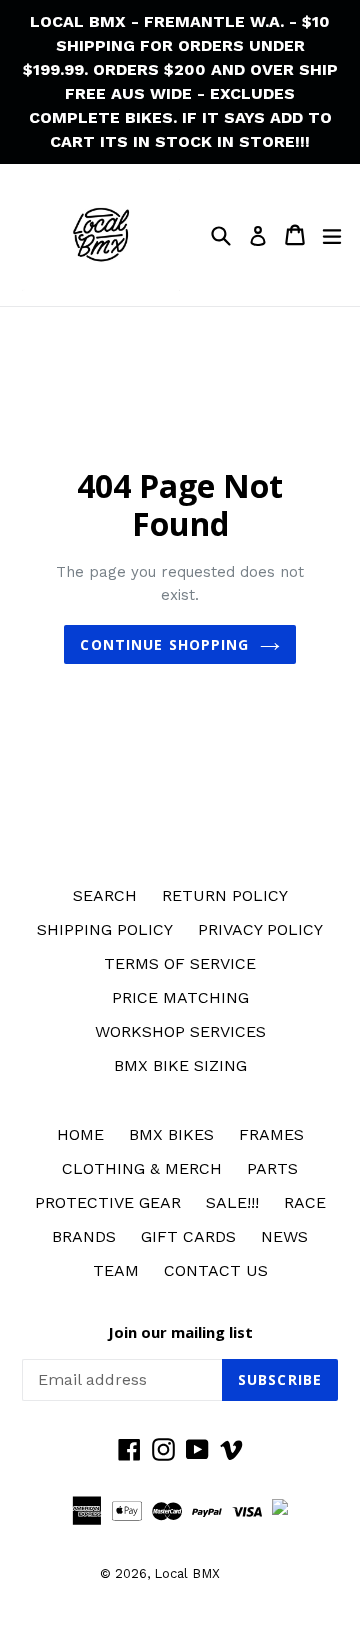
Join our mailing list (180, 1332)
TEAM (116, 1270)
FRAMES (271, 1134)
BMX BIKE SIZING (180, 1065)
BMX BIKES (171, 1134)
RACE (305, 1202)
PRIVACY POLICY (260, 929)
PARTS (272, 1168)
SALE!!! (232, 1202)
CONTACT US (216, 1270)
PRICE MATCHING (180, 997)
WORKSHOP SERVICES (180, 1031)
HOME (80, 1134)
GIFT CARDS (188, 1236)
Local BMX (187, 1573)
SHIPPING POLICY (105, 929)
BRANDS (84, 1236)
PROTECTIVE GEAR (108, 1202)
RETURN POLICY (225, 895)
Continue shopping (164, 644)
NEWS (284, 1236)
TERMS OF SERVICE (180, 963)
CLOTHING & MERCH (142, 1168)
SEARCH (105, 895)
